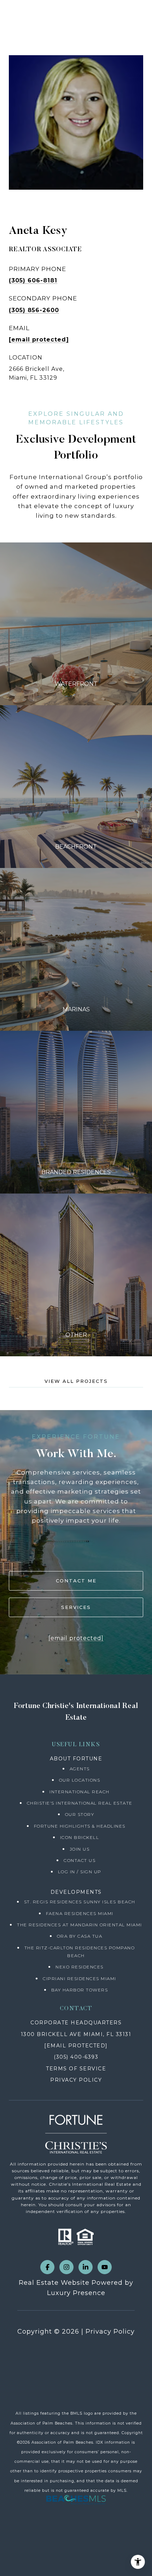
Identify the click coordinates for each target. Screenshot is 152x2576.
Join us (80, 1849)
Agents (80, 1769)
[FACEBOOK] (47, 2267)
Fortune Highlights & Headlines (80, 1826)
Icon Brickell (80, 1837)
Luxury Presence (76, 2293)
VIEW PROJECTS (76, 624)
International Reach (80, 1792)
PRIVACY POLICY (76, 2080)
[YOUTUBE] (105, 2267)
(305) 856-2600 (34, 310)
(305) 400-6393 (76, 2057)
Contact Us (80, 1860)
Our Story (80, 1814)
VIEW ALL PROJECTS (76, 1381)
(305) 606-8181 (33, 280)
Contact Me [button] (76, 1581)
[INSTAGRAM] (66, 2267)
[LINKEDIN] (86, 2267)
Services (76, 1607)
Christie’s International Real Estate (80, 1803)
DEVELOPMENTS (76, 1892)
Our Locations (80, 1780)
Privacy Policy (110, 2331)
